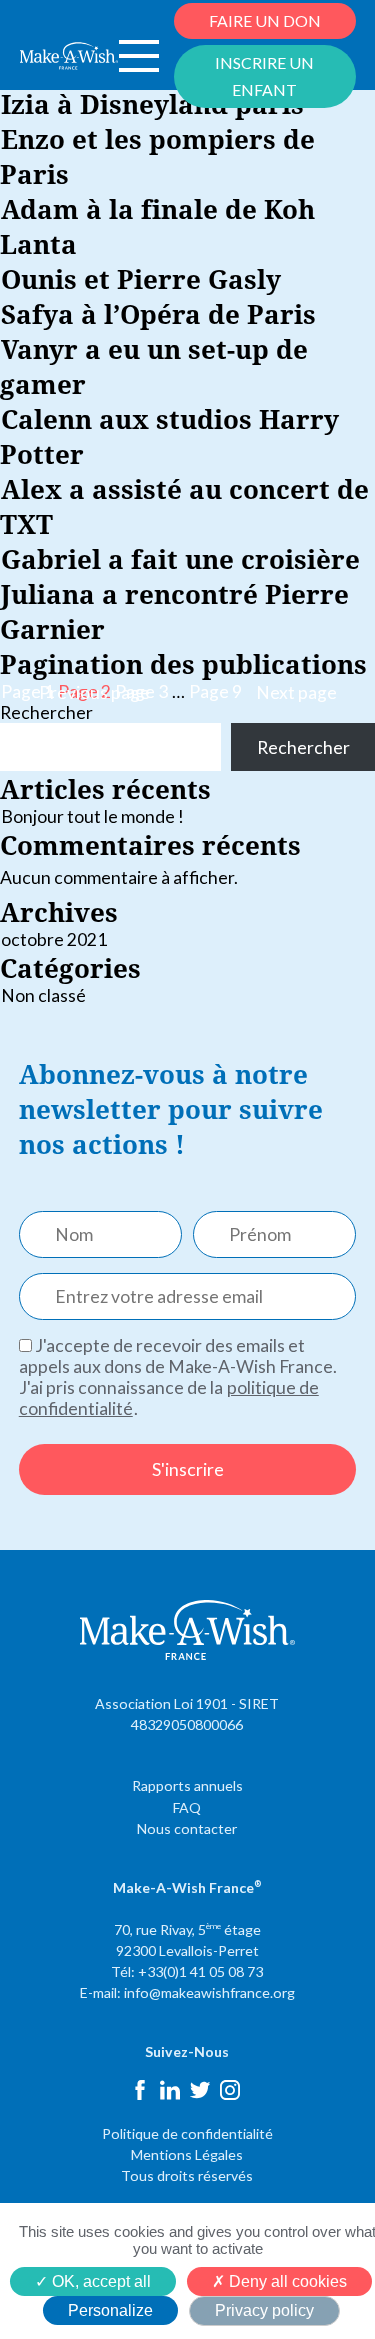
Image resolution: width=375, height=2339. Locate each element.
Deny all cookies (286, 2281)
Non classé (43, 995)
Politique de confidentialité (187, 2133)
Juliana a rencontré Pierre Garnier (174, 611)
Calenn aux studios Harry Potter (169, 436)
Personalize (110, 2310)
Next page (296, 692)
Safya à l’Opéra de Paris (158, 313)
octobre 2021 (54, 939)
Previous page (94, 692)
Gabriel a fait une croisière (180, 558)
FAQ (187, 1807)
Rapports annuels (187, 1785)
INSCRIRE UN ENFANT (264, 75)
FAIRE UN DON (265, 20)
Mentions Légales (187, 2154)
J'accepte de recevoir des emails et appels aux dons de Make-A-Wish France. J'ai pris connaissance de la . (178, 1377)
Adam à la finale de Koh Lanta (157, 226)
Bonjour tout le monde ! (92, 816)
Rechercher (46, 712)
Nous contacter (187, 1828)
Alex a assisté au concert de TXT (184, 506)
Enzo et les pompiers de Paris (157, 156)
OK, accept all (99, 2281)
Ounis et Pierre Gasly (141, 278)
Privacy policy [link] (264, 2310)
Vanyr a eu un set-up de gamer (154, 366)
